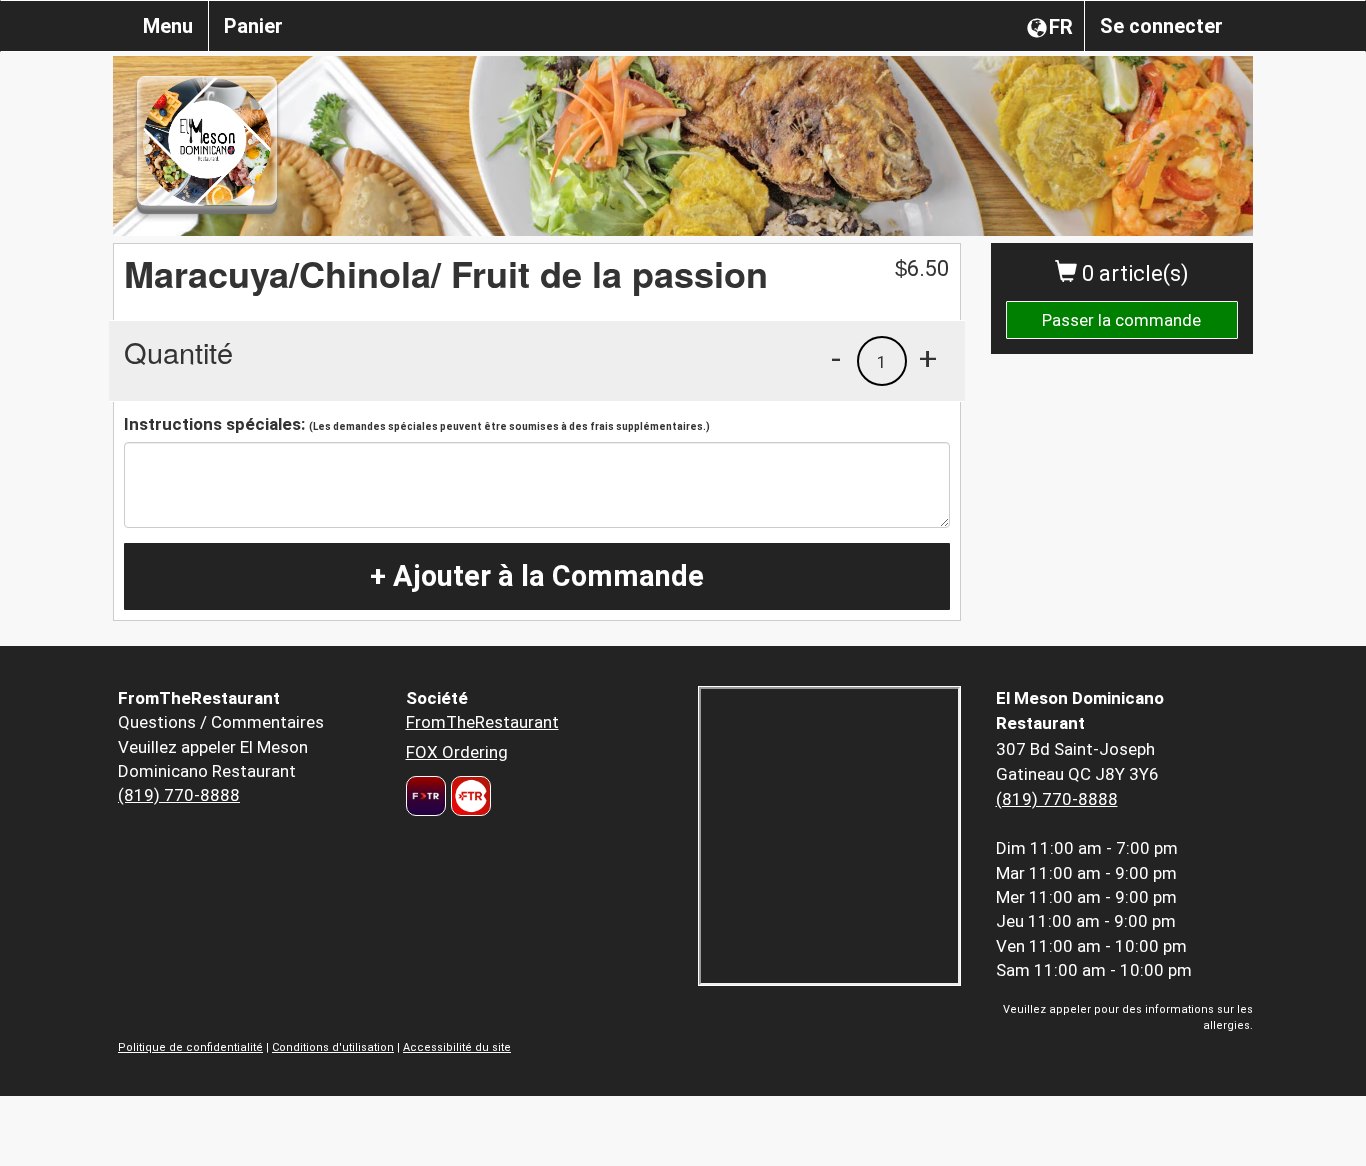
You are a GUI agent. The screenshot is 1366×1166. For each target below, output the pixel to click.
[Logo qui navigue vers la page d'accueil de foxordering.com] (468, 796)
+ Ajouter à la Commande (537, 576)
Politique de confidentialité (190, 1047)
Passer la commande (1121, 320)
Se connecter (1161, 26)
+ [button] (928, 358)
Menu (168, 26)
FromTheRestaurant (482, 722)
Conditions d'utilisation (333, 1047)
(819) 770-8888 (179, 795)
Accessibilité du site (457, 1047)
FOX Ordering (457, 752)
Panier (253, 26)
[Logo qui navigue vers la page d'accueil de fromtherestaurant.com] (426, 796)
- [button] (836, 358)
